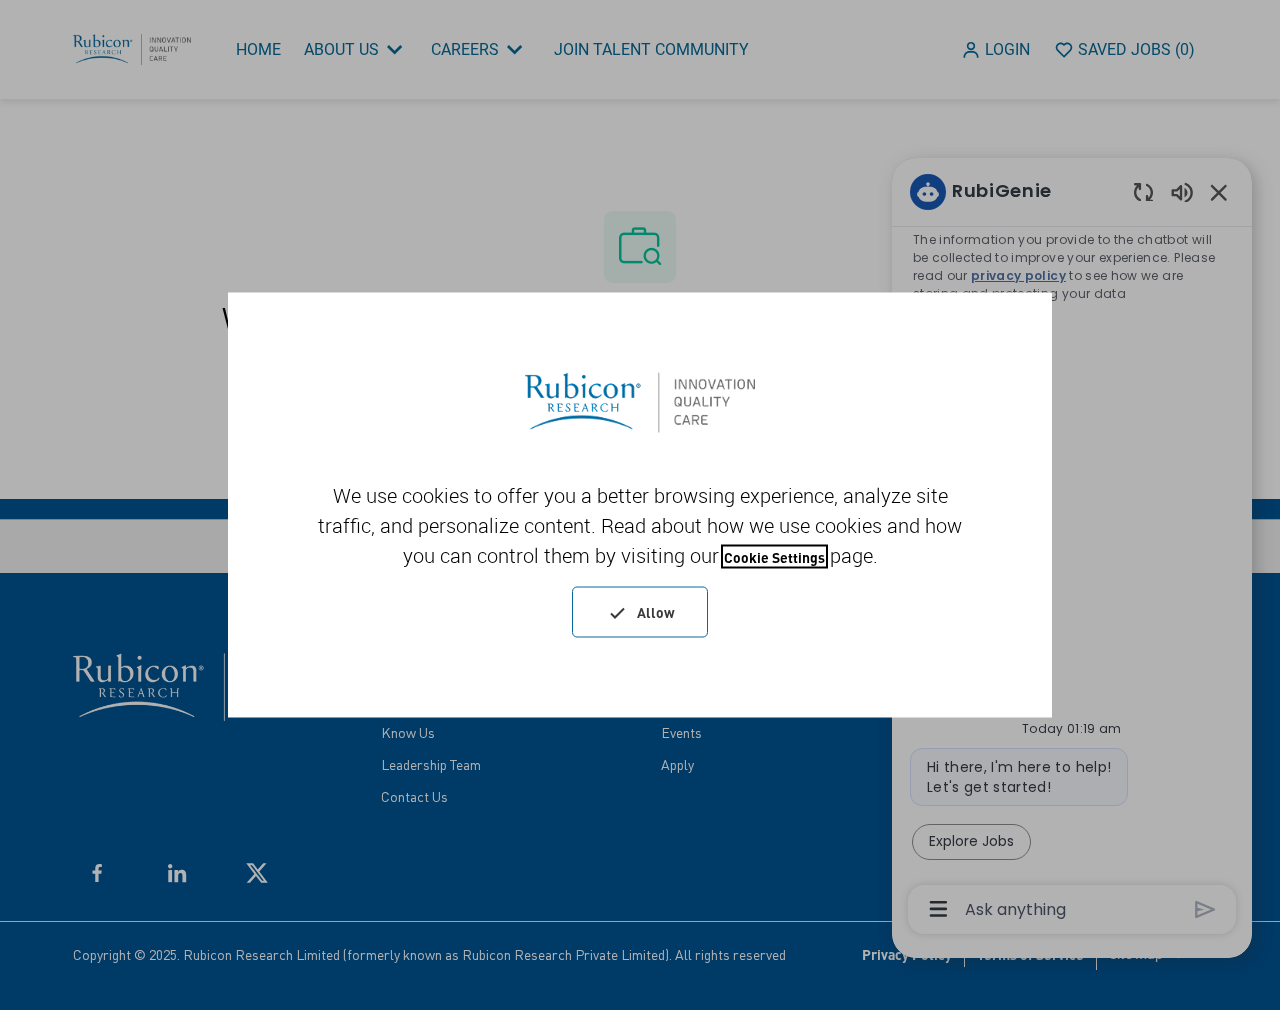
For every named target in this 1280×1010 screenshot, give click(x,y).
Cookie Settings (774, 557)
